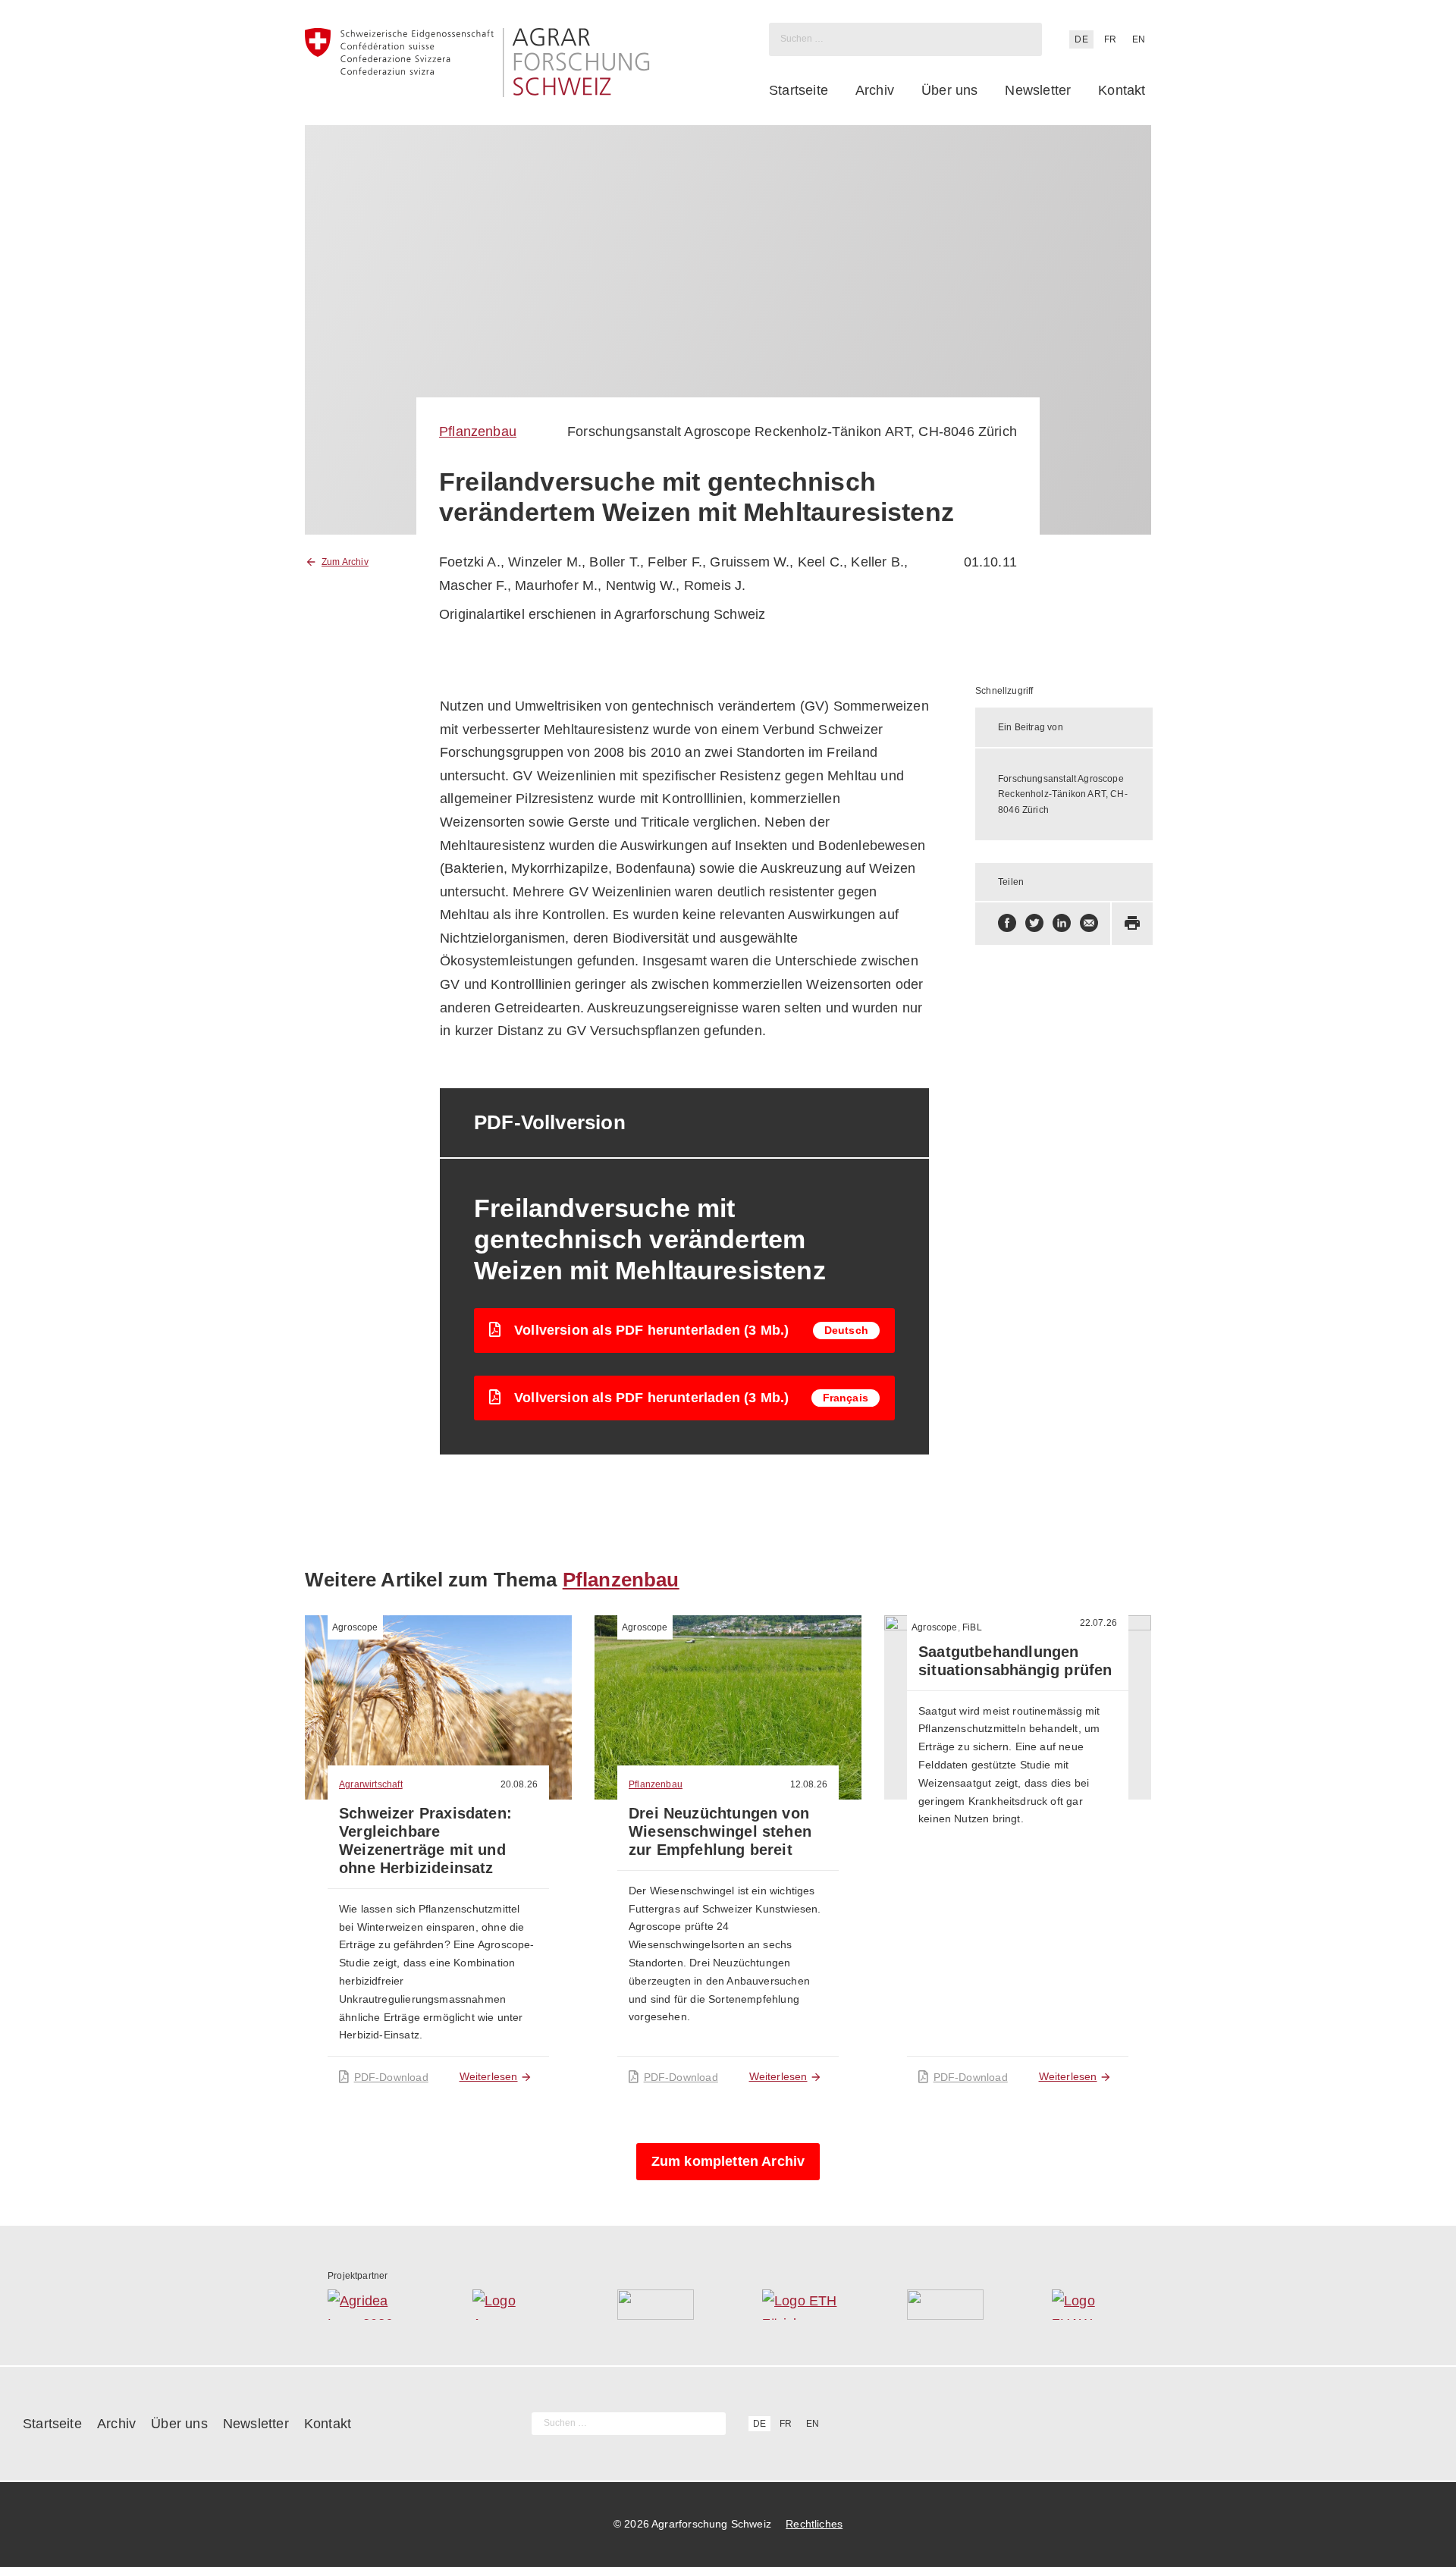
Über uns (949, 90)
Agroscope (355, 1627)
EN (1139, 39)
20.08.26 (519, 1784)
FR (1110, 39)
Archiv (875, 90)
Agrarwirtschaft (371, 1784)
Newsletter (1038, 90)
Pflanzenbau (478, 431)
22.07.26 (1098, 1623)
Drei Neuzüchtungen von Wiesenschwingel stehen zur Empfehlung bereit (720, 1831)
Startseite (799, 90)
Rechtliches (814, 2524)
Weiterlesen (489, 2076)
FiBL (972, 1627)
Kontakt (1122, 90)
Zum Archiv (345, 562)
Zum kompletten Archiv (728, 2161)
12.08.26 (809, 1784)
